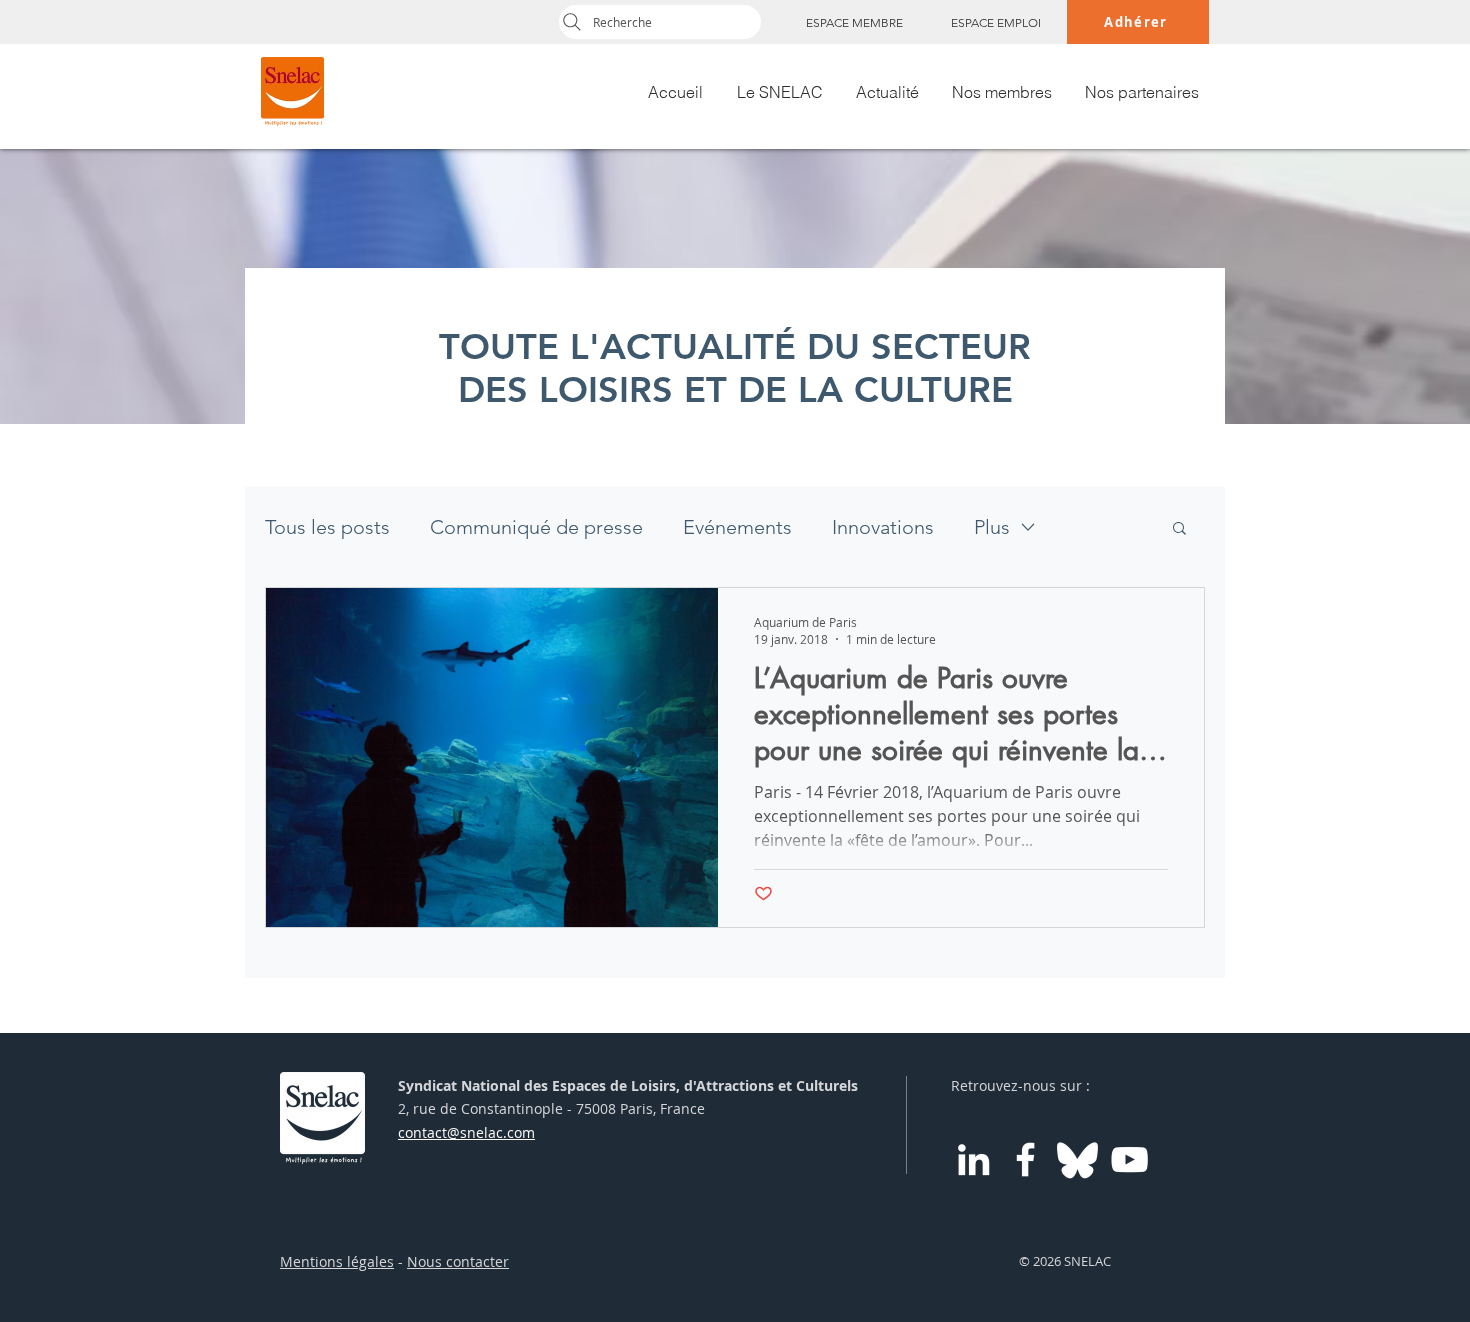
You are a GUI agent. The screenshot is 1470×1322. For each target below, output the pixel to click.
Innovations (883, 527)
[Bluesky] (1077, 1159)
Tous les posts (327, 527)
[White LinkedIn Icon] (973, 1159)
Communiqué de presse (536, 527)
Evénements (737, 527)
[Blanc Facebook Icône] (1025, 1159)
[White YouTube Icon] (1129, 1159)
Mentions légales (337, 1261)
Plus (992, 527)
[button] (1179, 529)
